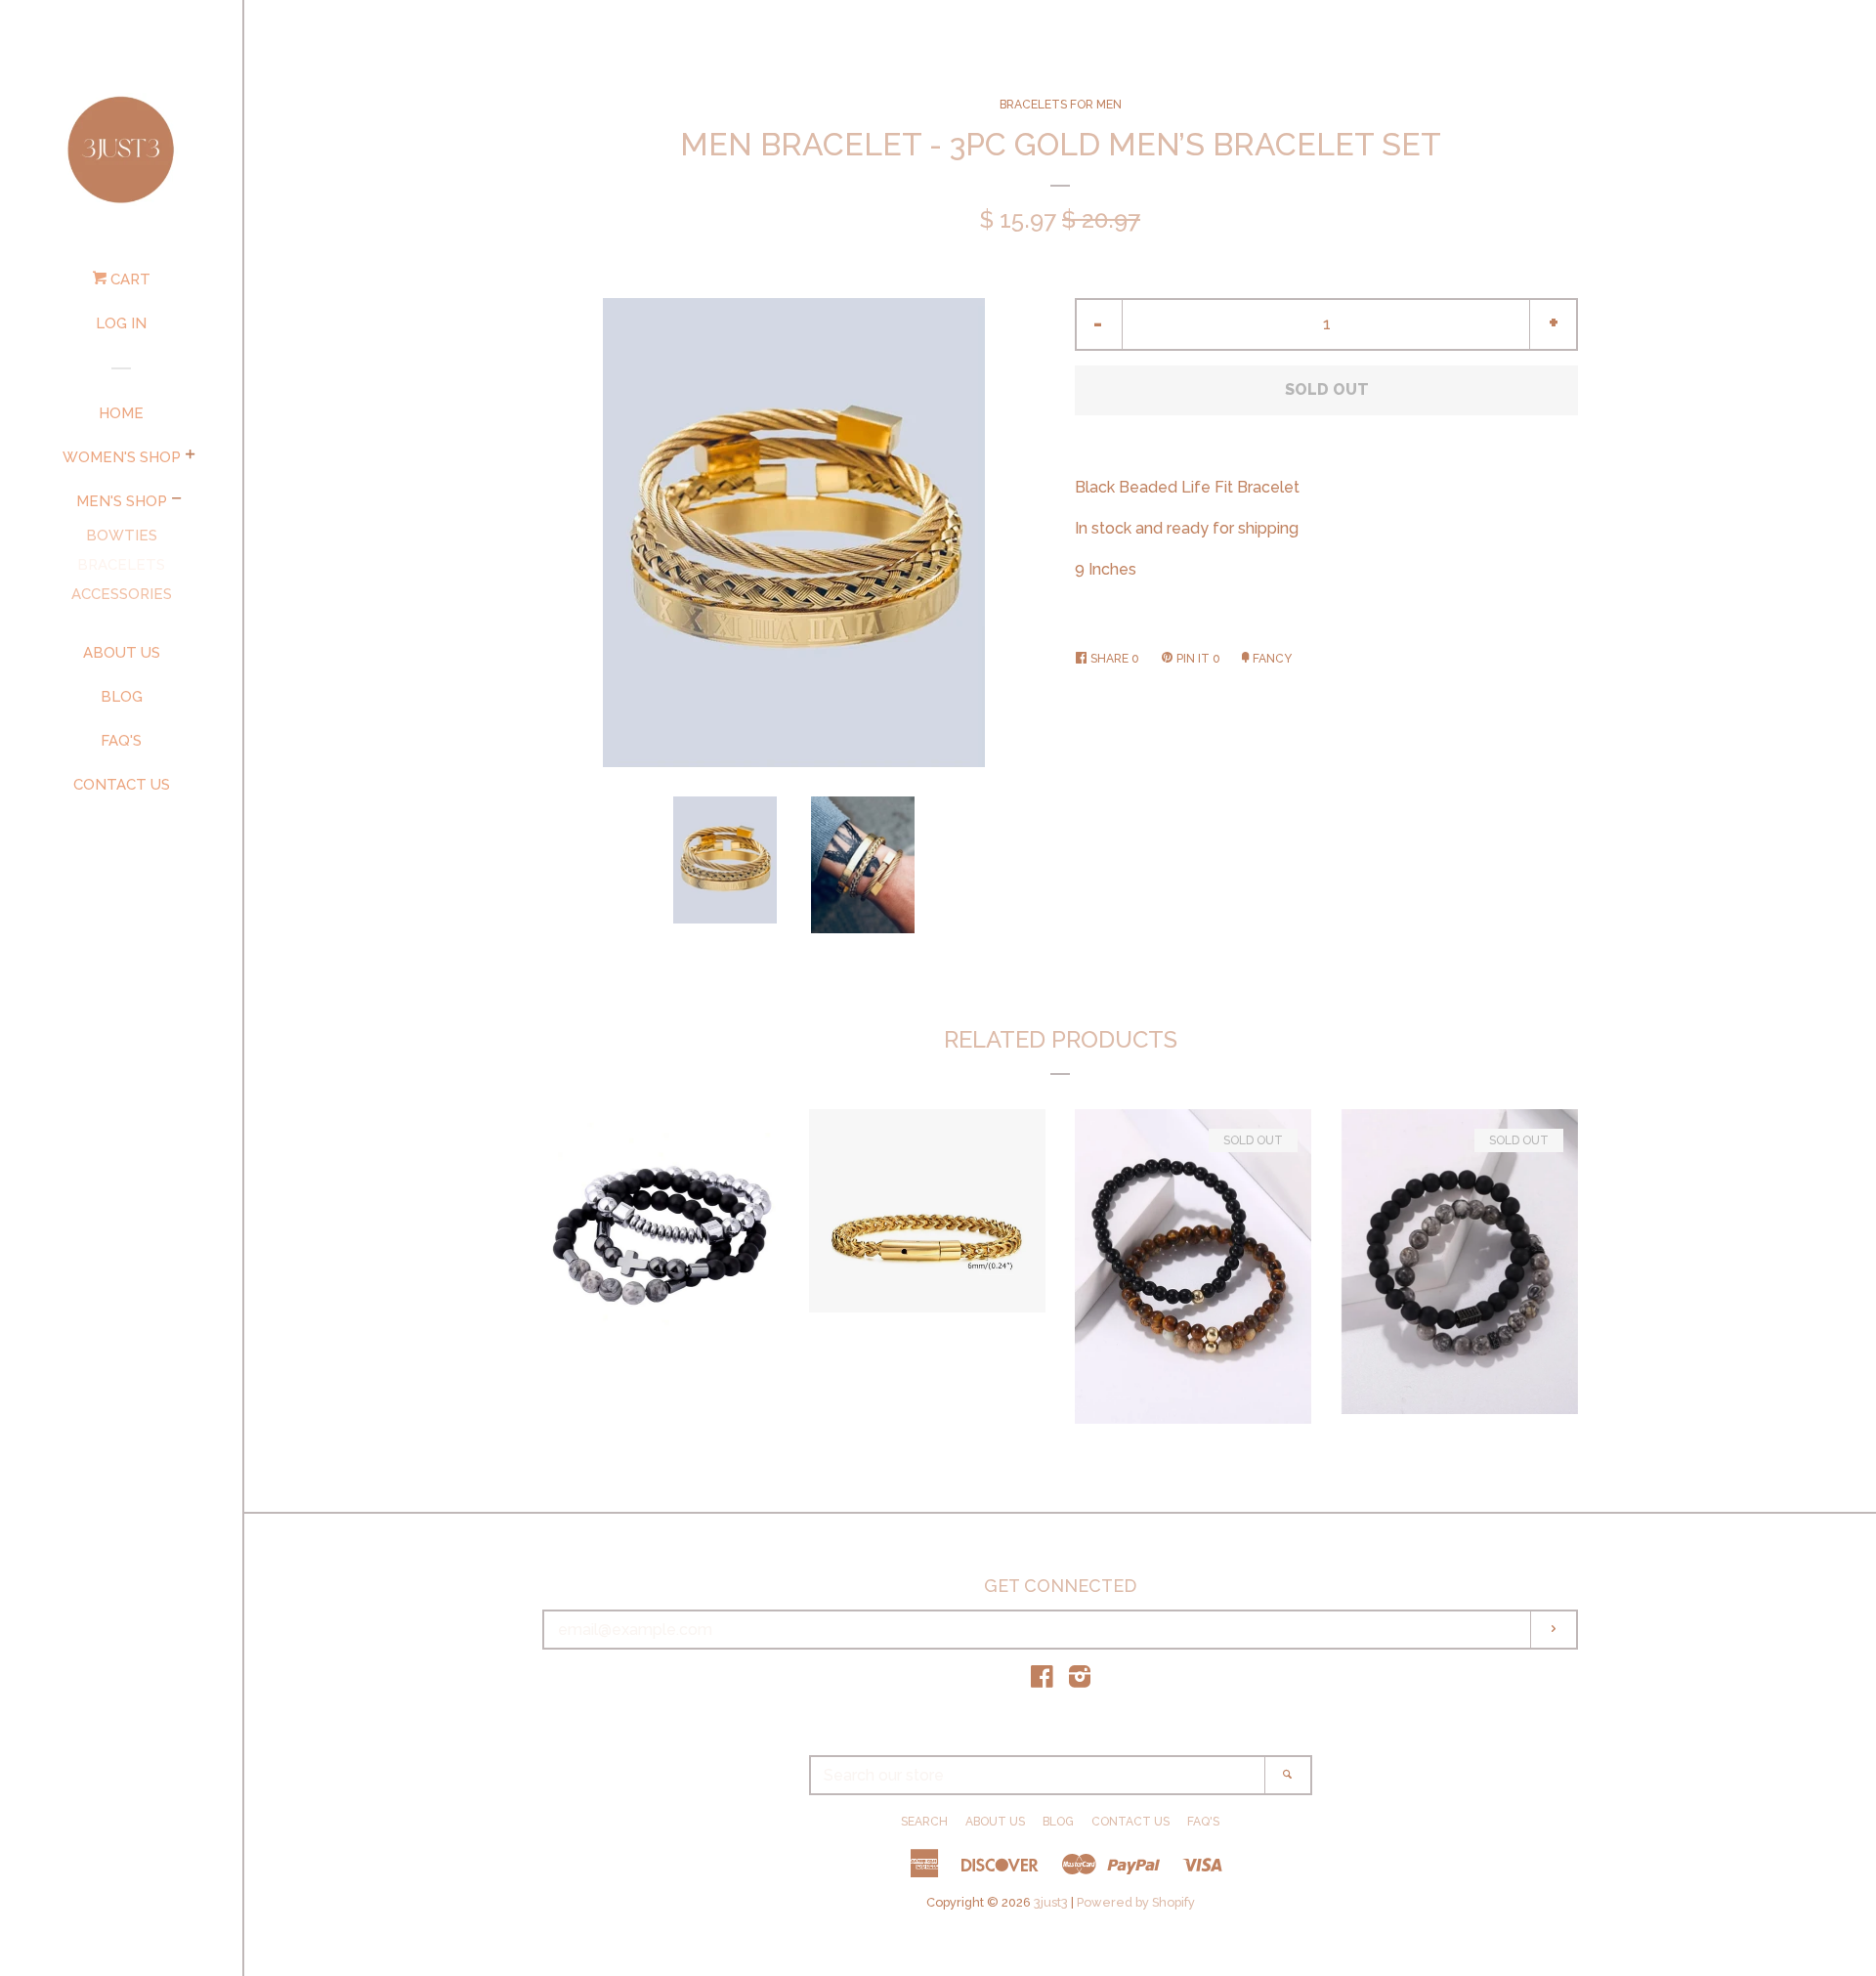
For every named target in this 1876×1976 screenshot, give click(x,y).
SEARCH (924, 1822)
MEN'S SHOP (122, 501)
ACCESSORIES (122, 594)
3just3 (1051, 1902)
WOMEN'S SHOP (122, 457)
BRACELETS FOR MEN (1061, 105)
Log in (121, 323)
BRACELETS (121, 565)
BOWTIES (122, 536)
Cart (128, 279)
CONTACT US (122, 785)
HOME (121, 413)
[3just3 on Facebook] (1042, 1680)
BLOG (122, 697)
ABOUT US (122, 653)
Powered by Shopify (1136, 1902)
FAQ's (121, 741)
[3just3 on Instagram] (1080, 1680)
